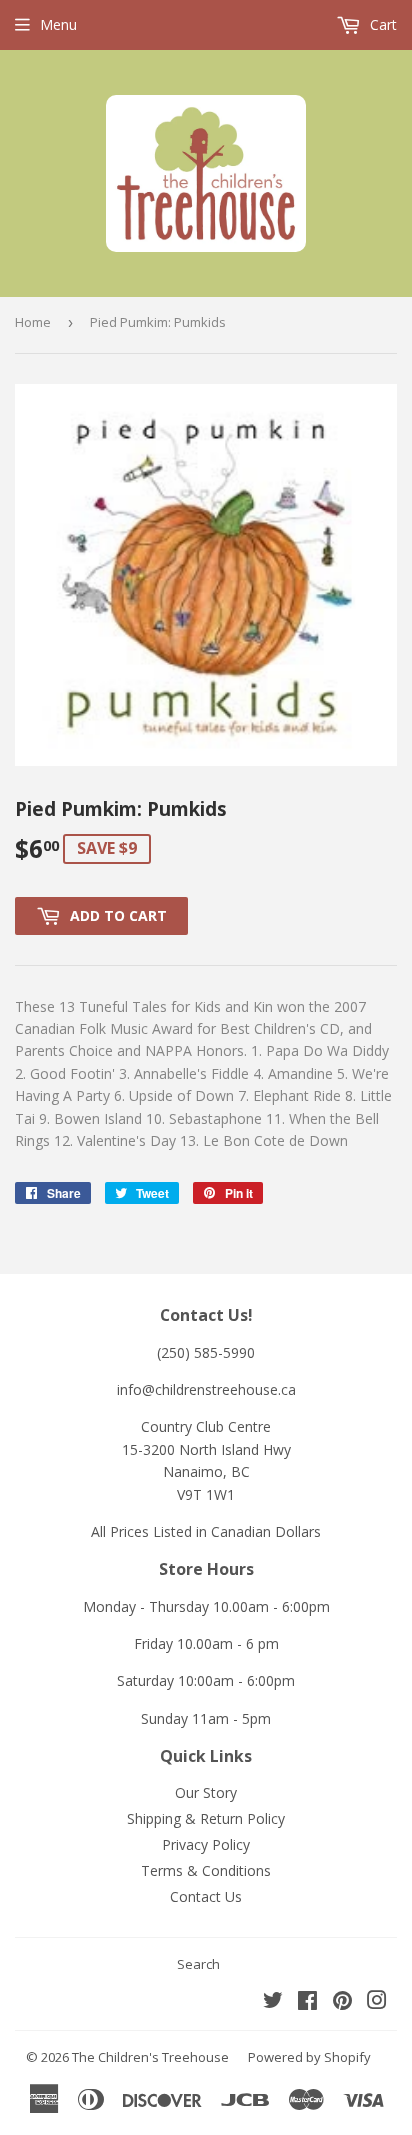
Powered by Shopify (309, 2057)
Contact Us (206, 1896)
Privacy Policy (206, 1844)
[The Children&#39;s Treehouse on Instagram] (377, 2002)
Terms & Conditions (206, 1870)
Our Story (206, 1792)
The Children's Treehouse (150, 2057)
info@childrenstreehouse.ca (206, 1389)
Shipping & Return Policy (206, 1818)
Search (198, 1964)
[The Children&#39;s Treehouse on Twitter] (273, 2002)
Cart (381, 24)
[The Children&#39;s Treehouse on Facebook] (307, 2002)
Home (33, 322)
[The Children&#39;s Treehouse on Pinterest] (342, 2002)
